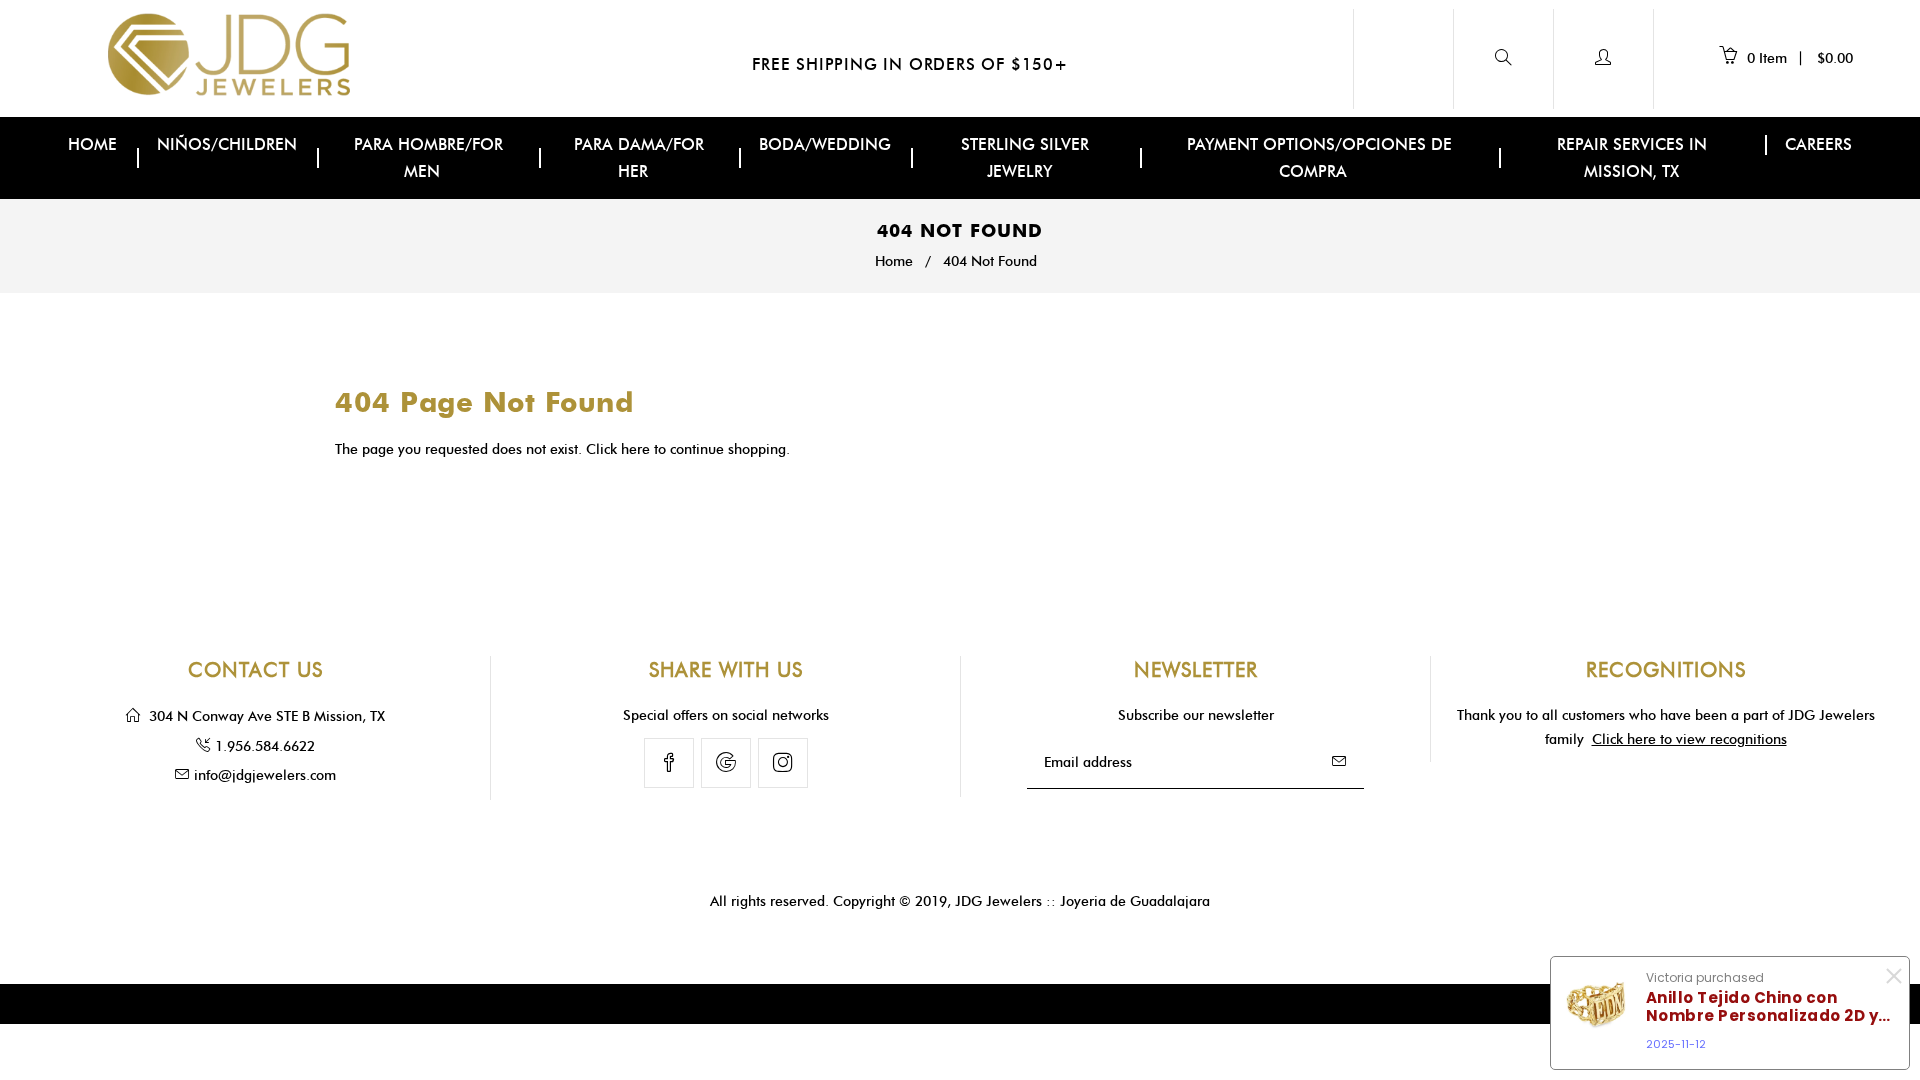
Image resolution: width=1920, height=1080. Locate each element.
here (635, 449)
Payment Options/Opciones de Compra (1319, 158)
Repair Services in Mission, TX (1632, 158)
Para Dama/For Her (639, 158)
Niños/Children (227, 144)
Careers (1818, 144)
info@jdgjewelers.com (265, 775)
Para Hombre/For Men (428, 158)
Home (92, 144)
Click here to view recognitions (1689, 739)
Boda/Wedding (825, 144)
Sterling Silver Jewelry (1025, 158)
